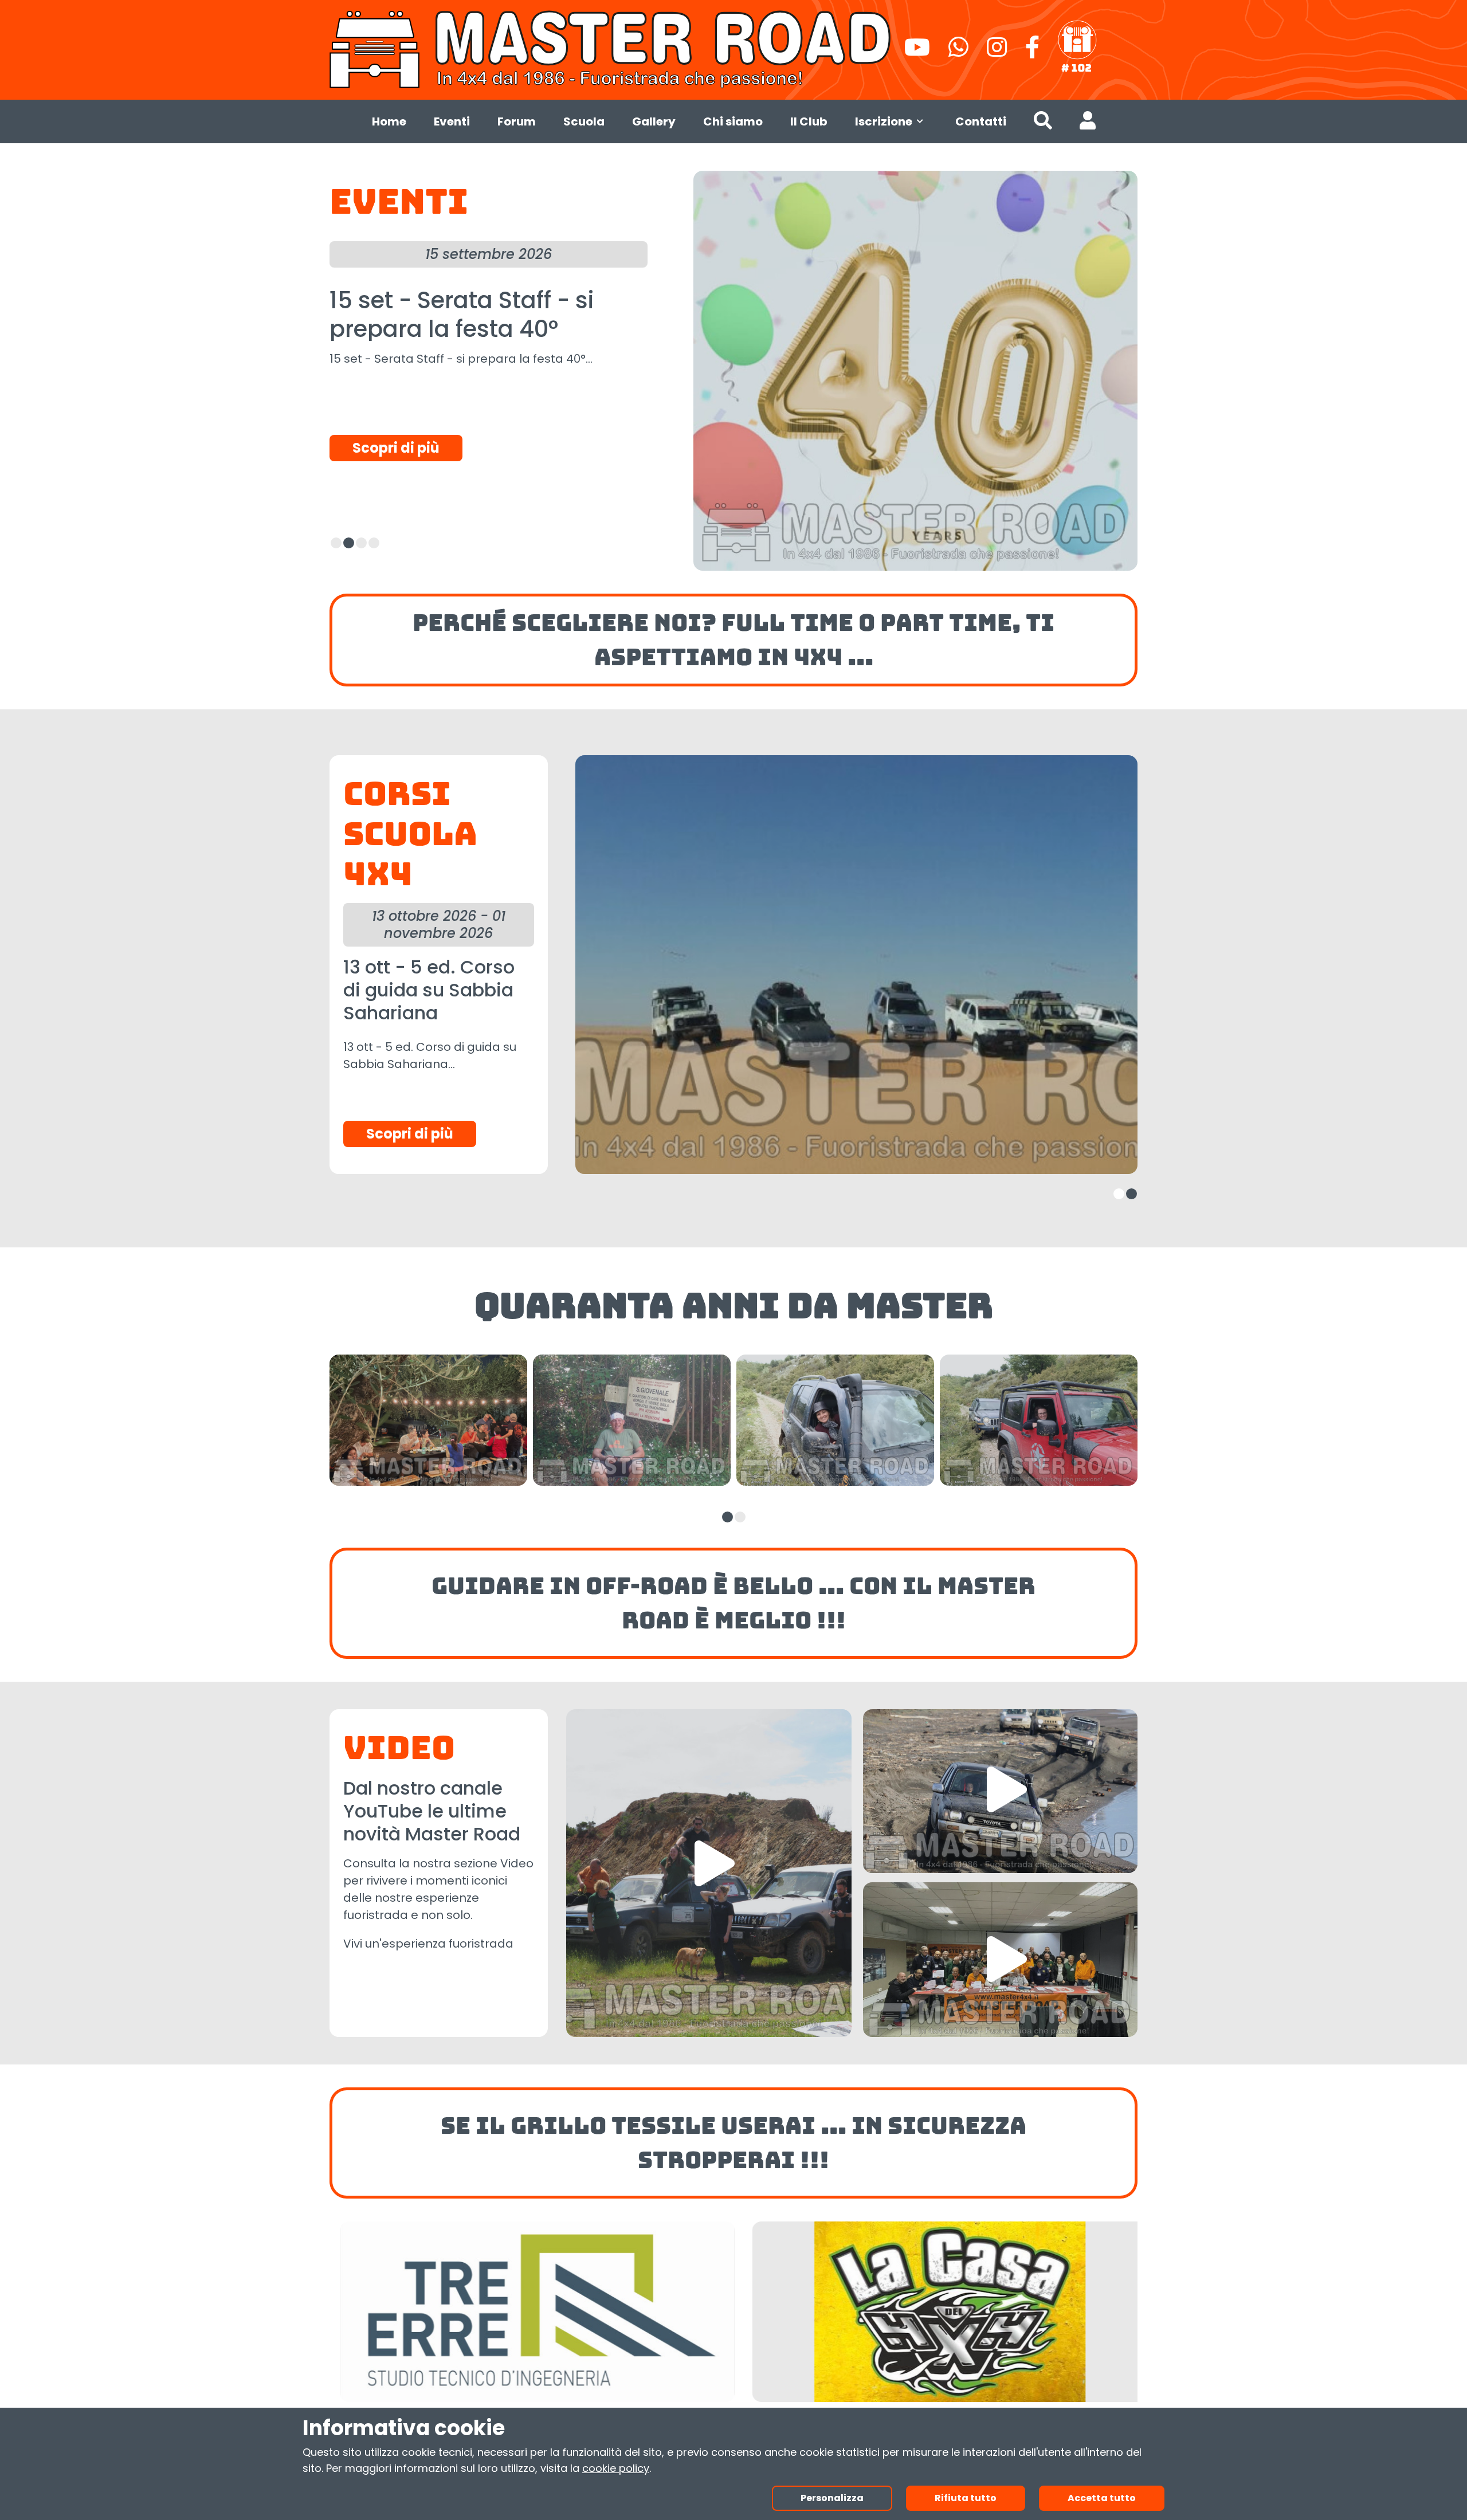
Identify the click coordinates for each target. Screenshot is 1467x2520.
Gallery (654, 121)
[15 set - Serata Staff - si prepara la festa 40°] (916, 371)
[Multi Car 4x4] (940, 2312)
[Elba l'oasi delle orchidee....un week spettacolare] (709, 1873)
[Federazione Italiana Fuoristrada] (1077, 47)
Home (389, 121)
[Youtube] (917, 52)
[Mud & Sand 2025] (1000, 1791)
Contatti (981, 121)
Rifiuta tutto (966, 2498)
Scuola (584, 121)
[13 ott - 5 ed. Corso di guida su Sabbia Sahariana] (856, 965)
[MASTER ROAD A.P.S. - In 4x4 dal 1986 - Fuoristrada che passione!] (612, 48)
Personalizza (832, 2498)
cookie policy (616, 2468)
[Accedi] (1088, 123)
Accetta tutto (1102, 2498)
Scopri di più (396, 448)
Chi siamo (733, 121)
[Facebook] (1032, 52)
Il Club (809, 121)
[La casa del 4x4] (527, 2312)
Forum (517, 121)
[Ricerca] (1043, 123)
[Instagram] (997, 52)
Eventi (452, 121)
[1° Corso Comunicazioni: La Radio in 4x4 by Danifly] (1000, 1960)
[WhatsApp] (958, 52)
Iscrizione (884, 121)
